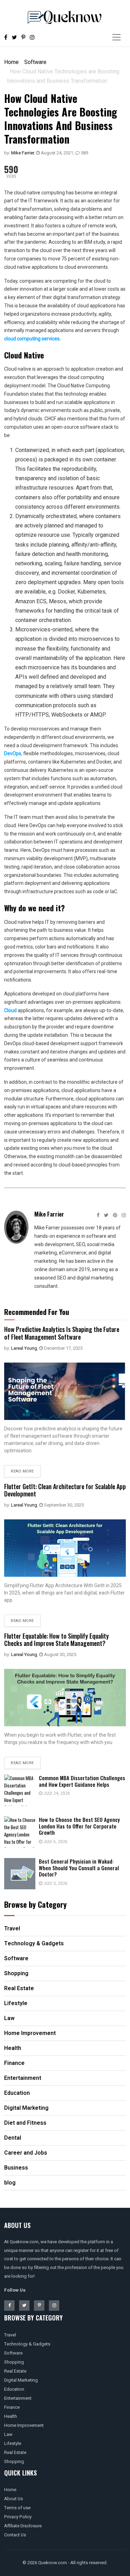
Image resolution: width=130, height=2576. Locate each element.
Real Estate (15, 2371)
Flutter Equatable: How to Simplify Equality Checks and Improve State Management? (57, 1640)
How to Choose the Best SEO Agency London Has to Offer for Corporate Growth (79, 1826)
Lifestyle (13, 2443)
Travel (10, 2335)
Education (14, 2389)
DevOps (13, 753)
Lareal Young (24, 1348)
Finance (12, 2407)
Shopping (14, 2362)
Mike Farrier (23, 153)
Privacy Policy (18, 2517)
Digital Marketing (21, 2380)
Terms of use (17, 2508)
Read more (22, 1471)
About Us (14, 2499)
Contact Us (15, 2535)
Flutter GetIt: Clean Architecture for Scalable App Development (65, 1490)
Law (8, 2434)
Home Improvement (24, 2425)
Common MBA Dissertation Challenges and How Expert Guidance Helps (82, 1781)
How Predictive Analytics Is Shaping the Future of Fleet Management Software (62, 1333)
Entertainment (18, 2398)
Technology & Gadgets (27, 2344)
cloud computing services (32, 339)
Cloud (10, 1010)
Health (11, 2416)
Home (11, 62)
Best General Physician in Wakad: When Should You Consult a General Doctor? (79, 1868)
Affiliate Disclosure (23, 2526)
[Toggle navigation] (116, 37)
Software (35, 62)
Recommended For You (37, 1312)
